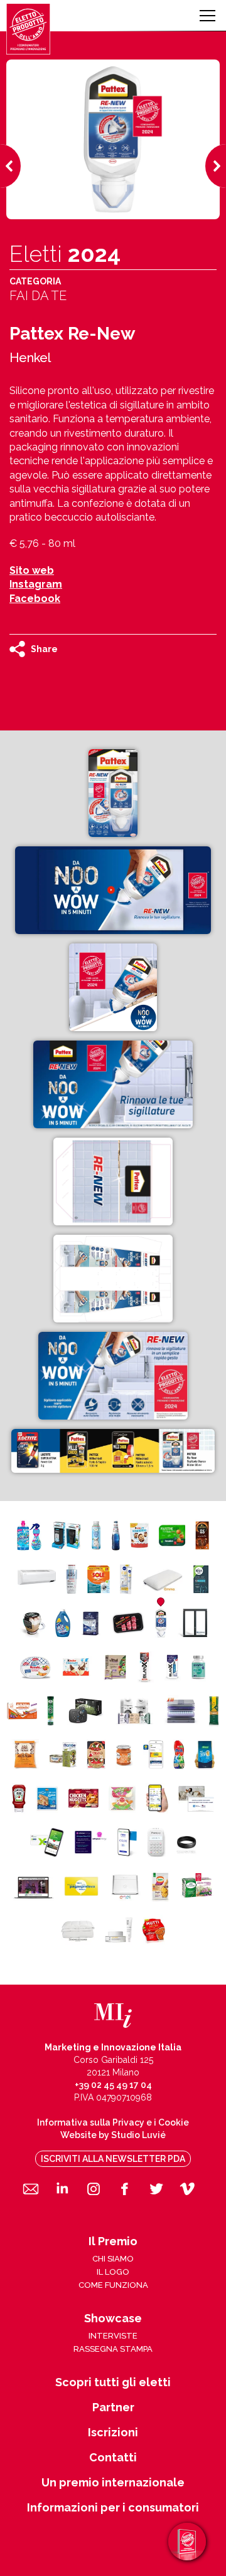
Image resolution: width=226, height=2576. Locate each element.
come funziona (113, 2285)
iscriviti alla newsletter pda (113, 2159)
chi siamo (113, 2259)
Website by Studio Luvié (113, 2135)
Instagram (36, 584)
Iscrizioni (113, 2433)
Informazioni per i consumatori (113, 2508)
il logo (113, 2272)
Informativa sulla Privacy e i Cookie (113, 2122)
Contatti (113, 2458)
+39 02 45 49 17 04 (113, 2085)
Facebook (35, 599)
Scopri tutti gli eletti (113, 2382)
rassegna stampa (113, 2349)
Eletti (65, 254)
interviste (113, 2336)
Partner (113, 2407)
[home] (28, 29)
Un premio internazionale (113, 2483)
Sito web (32, 570)
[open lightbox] (113, 793)
